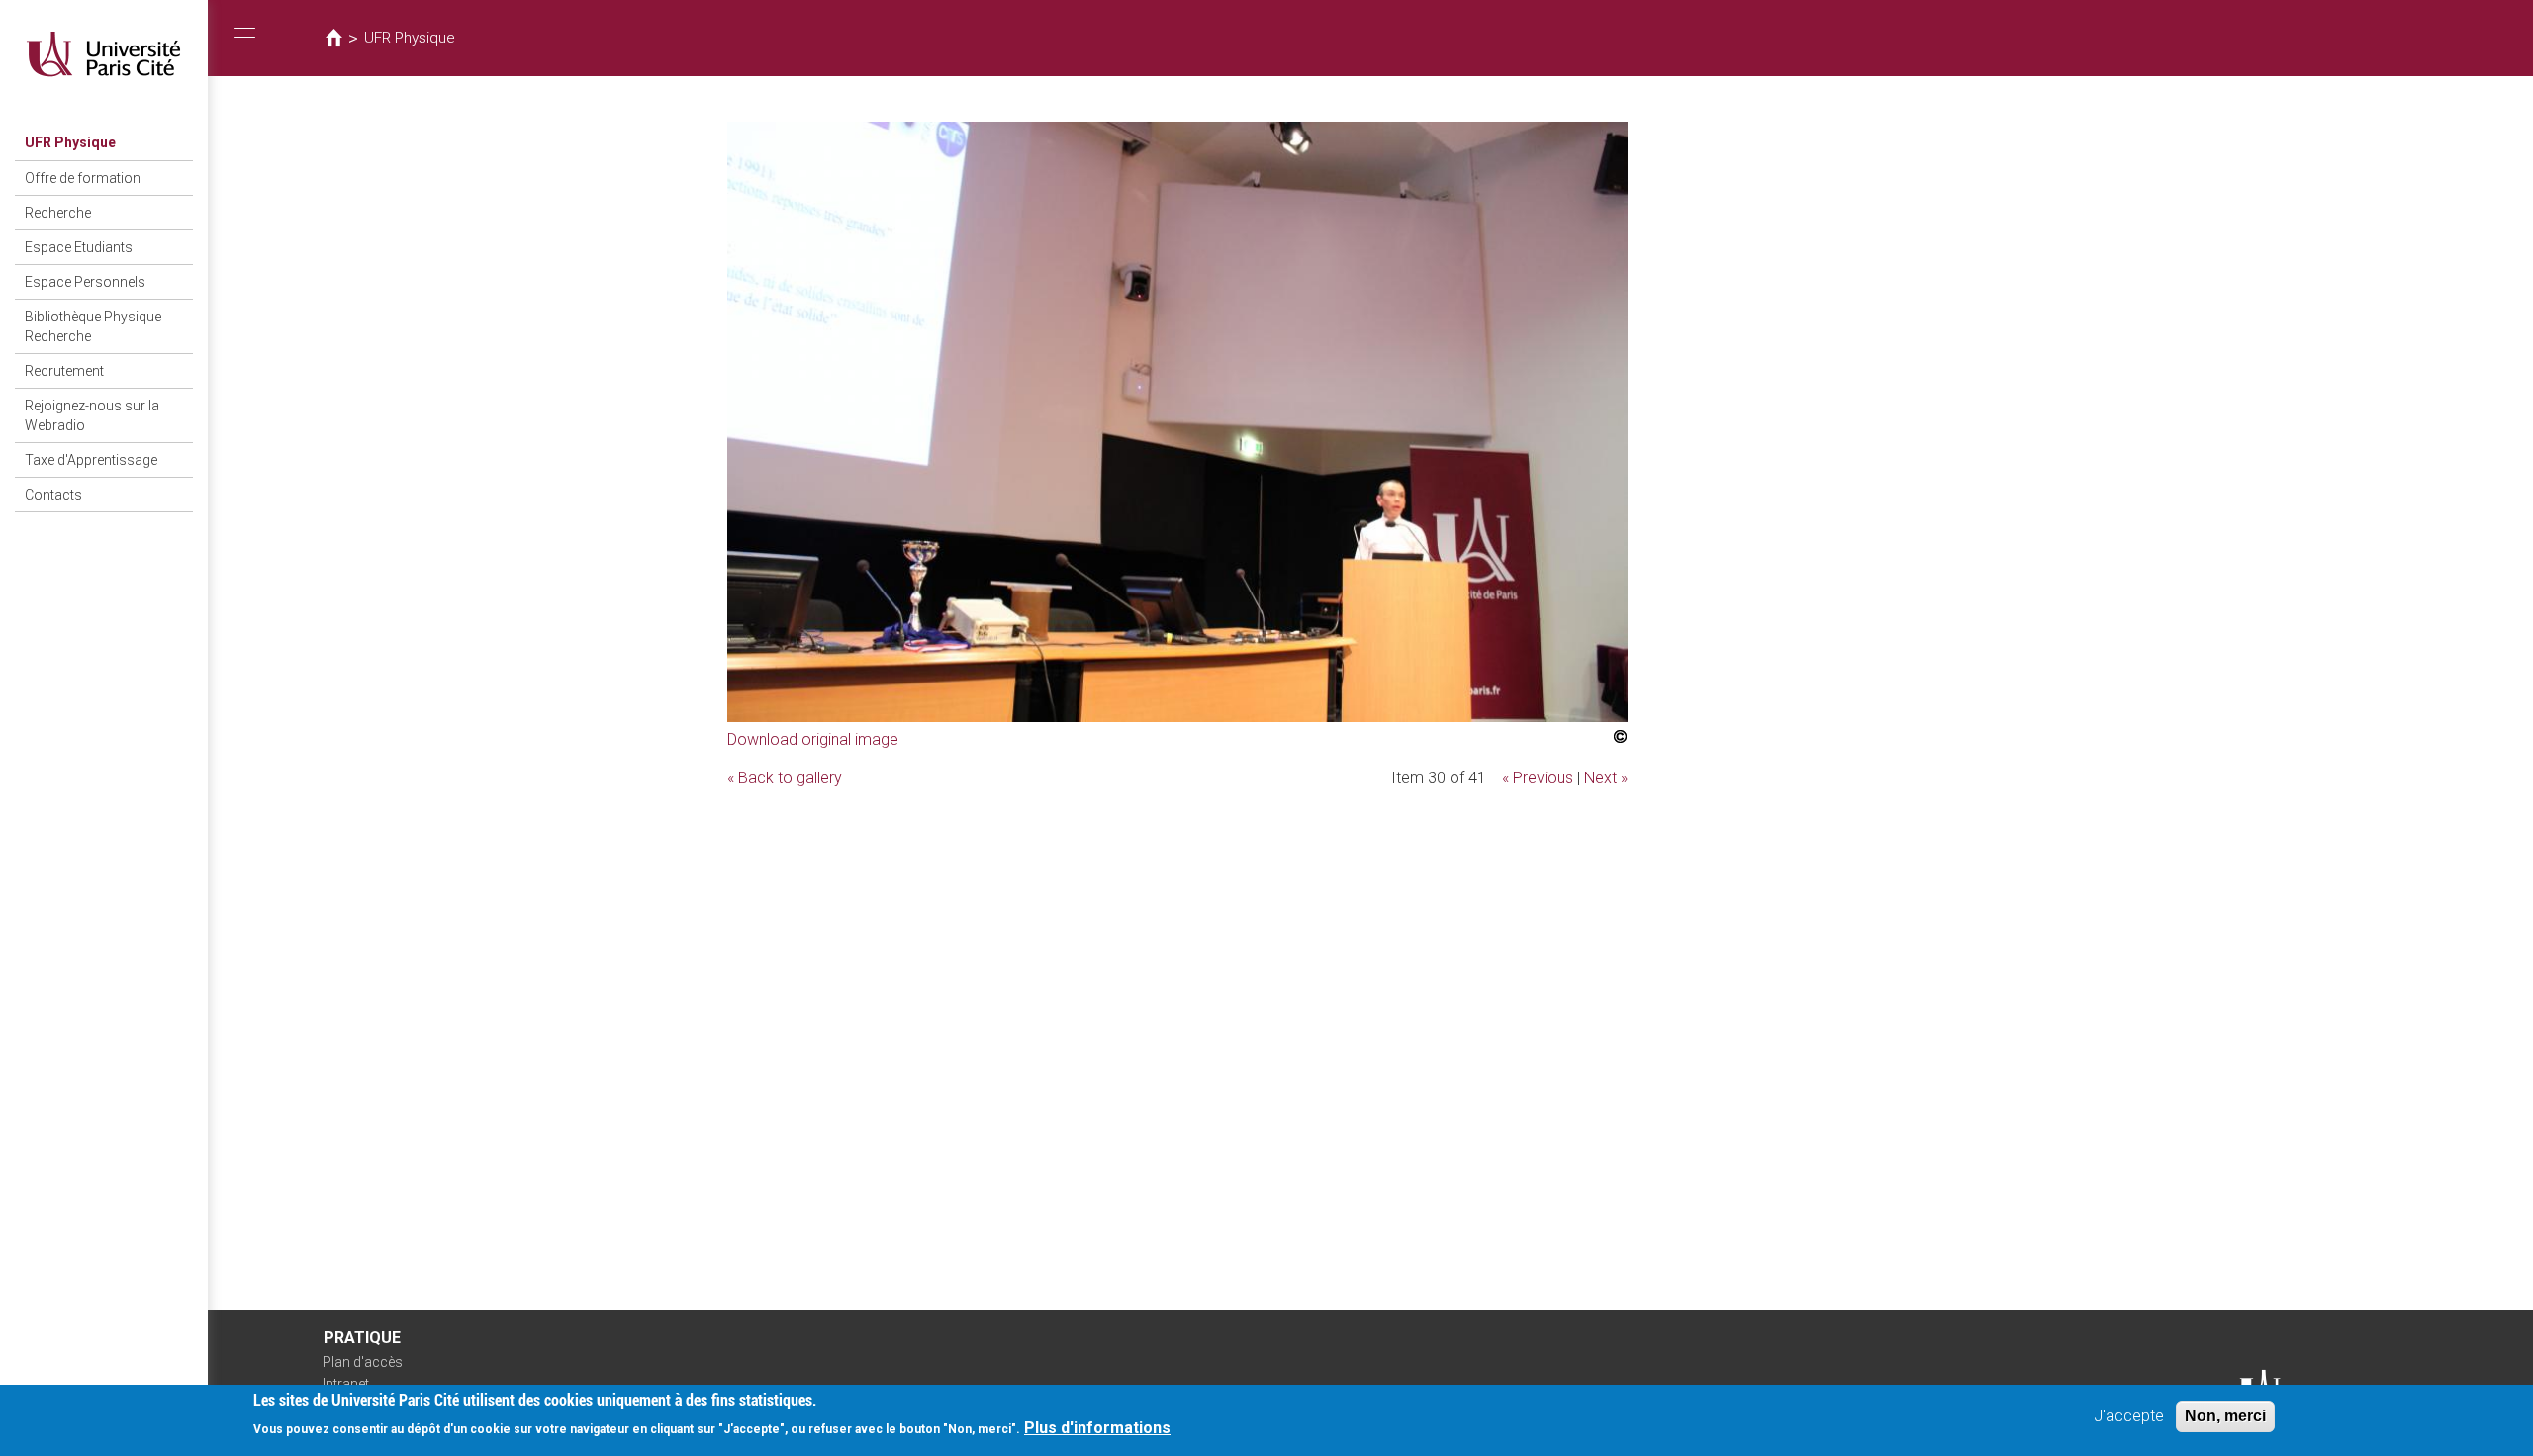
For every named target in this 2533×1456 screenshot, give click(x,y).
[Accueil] (104, 54)
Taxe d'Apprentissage (91, 460)
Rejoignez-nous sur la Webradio (92, 415)
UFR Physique (70, 142)
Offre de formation (83, 178)
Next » (1606, 778)
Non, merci (2225, 1416)
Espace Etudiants (79, 247)
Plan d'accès (363, 1362)
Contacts (53, 495)
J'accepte (2129, 1416)
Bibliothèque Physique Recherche (93, 326)
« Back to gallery (785, 778)
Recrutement (64, 371)
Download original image (813, 739)
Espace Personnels (85, 282)
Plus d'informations (1097, 1428)
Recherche (58, 213)
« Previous (1538, 778)
